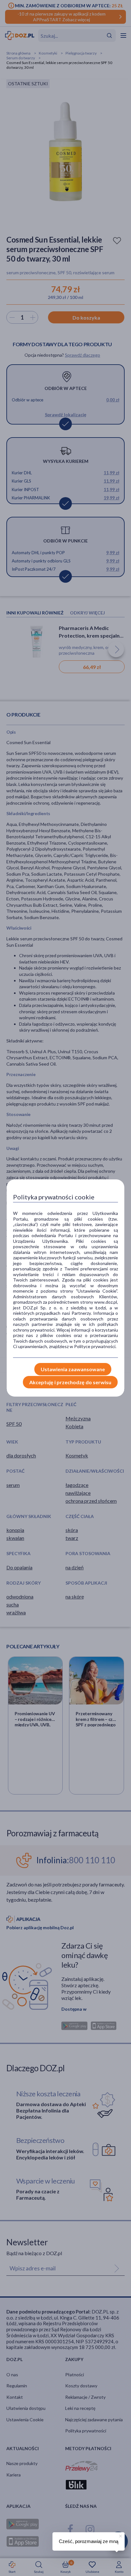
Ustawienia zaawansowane (73, 1369)
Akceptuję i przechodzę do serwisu (70, 1382)
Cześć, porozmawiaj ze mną (89, 2541)
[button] (120, 2535)
